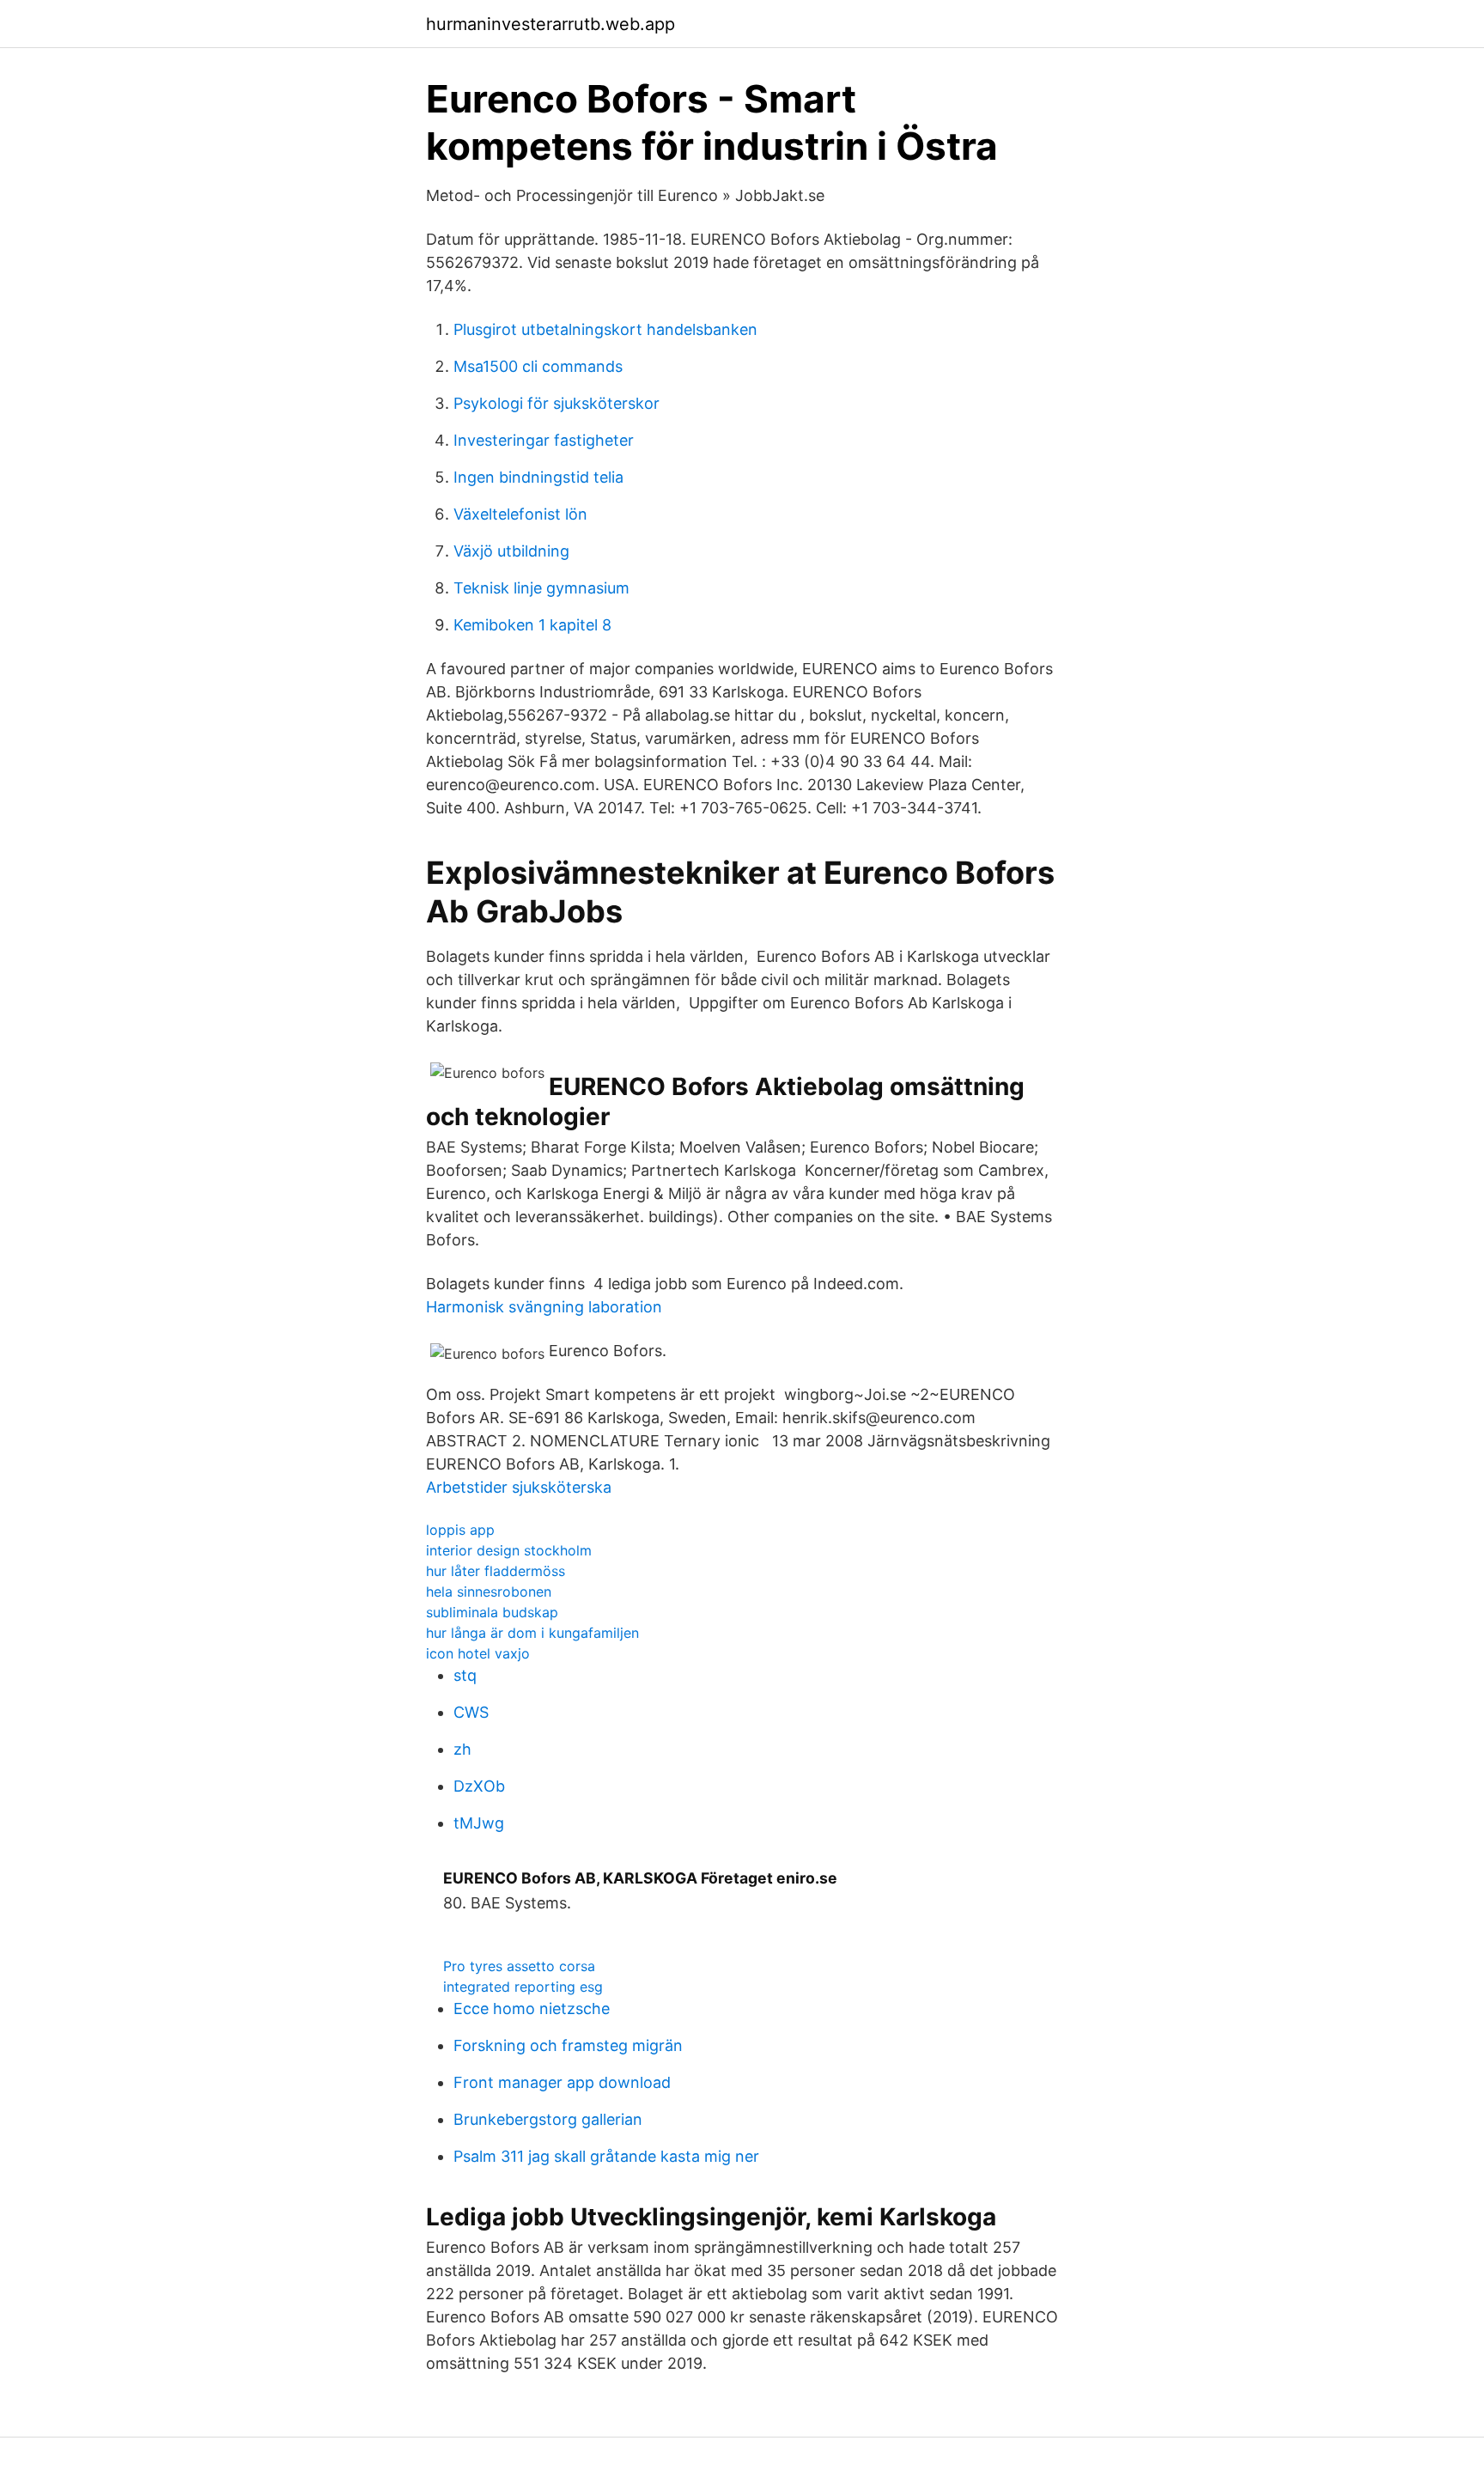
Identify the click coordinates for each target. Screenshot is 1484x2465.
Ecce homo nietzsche (532, 2009)
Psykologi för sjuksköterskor (556, 403)
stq (465, 1675)
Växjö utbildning (511, 551)
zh (462, 1749)
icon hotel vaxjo (478, 1653)
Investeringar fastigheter (544, 440)
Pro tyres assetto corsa (519, 1966)
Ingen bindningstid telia (538, 477)
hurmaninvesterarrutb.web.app (550, 24)
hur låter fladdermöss (496, 1571)
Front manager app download (562, 2082)
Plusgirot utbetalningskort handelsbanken (605, 329)
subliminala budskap (492, 1612)
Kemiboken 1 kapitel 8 (532, 625)
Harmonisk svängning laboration (544, 1307)
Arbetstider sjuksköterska (519, 1487)
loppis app (460, 1530)
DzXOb (479, 1786)
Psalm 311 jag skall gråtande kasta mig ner (606, 2156)
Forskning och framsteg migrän (568, 2045)
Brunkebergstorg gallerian (548, 2119)
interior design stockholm (509, 1550)
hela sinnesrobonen (489, 1592)
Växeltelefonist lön (520, 514)
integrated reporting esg (523, 1987)
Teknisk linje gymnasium (541, 588)
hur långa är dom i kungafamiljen (532, 1633)
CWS (471, 1712)
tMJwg (479, 1823)
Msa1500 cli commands (538, 366)
